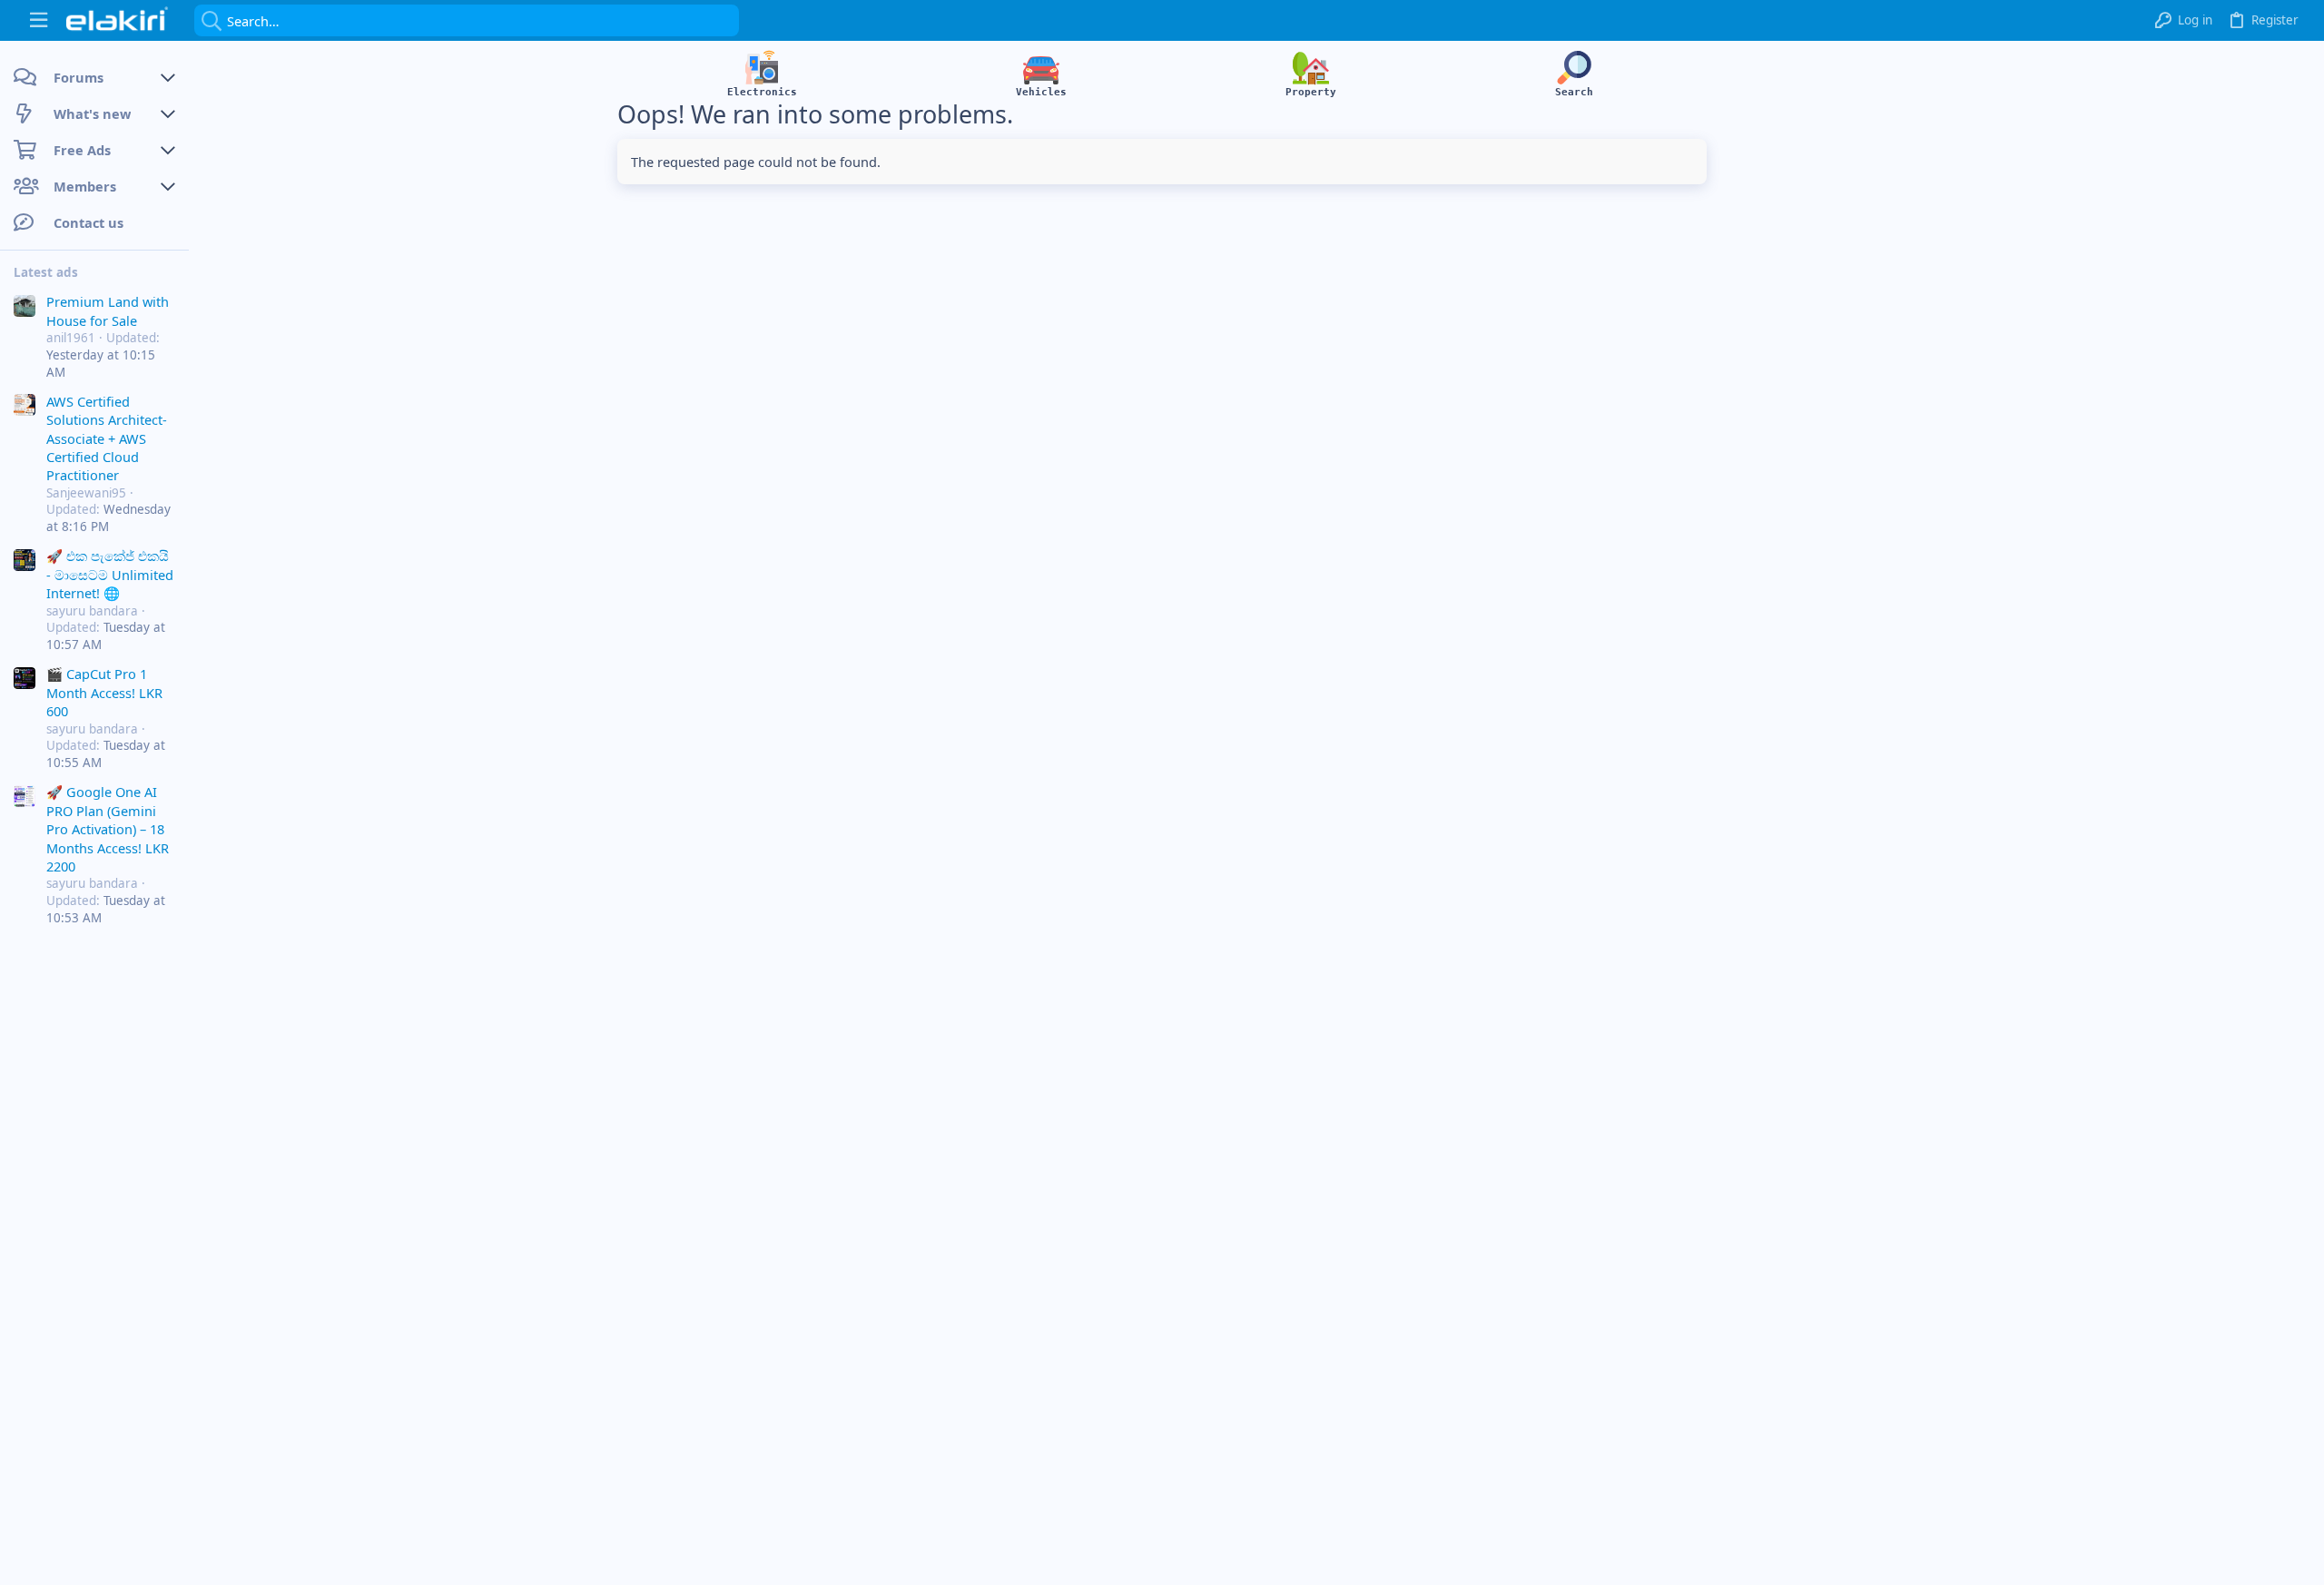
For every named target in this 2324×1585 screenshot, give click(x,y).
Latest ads (46, 272)
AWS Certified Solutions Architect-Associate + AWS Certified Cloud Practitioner (107, 438)
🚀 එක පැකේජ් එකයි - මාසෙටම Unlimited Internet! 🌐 (110, 574)
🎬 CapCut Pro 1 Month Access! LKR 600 (104, 692)
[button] (39, 20)
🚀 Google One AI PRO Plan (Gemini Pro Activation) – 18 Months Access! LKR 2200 (108, 829)
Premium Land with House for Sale (108, 310)
